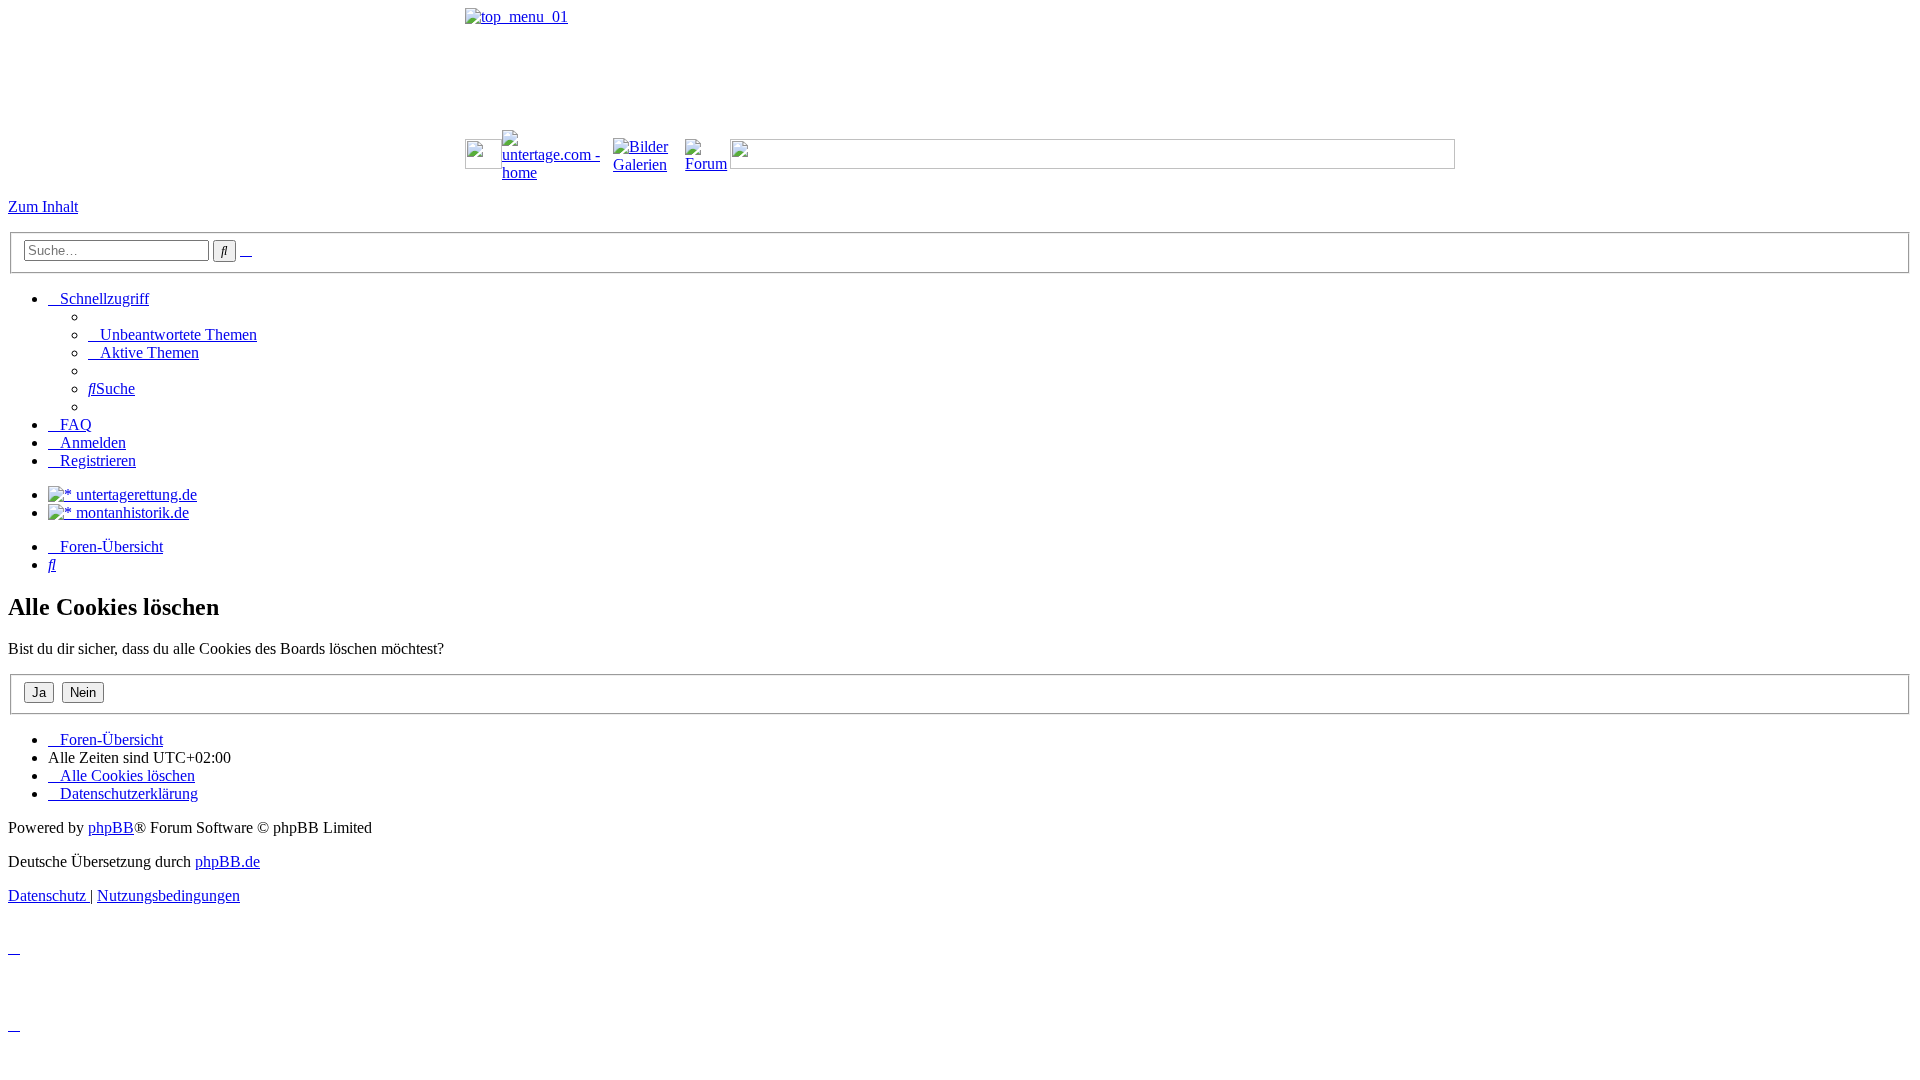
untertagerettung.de (134, 494)
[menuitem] (172, 334)
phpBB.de (227, 861)
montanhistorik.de (130, 512)
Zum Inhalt (43, 206)
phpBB (111, 827)
